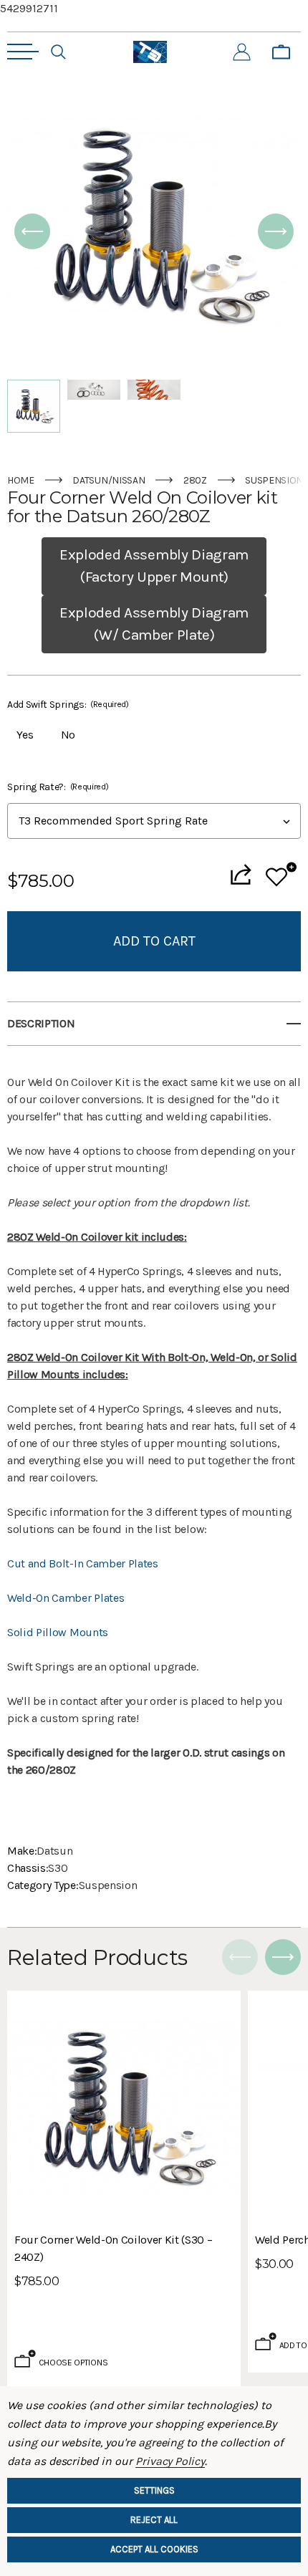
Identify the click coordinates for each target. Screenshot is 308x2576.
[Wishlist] (281, 874)
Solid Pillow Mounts (58, 1632)
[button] (32, 231)
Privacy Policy (170, 2461)
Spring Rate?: (58, 787)
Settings (154, 2490)
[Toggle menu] (23, 52)
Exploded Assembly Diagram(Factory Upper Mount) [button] (154, 566)
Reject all (154, 2520)
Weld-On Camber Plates (66, 1598)
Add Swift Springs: (68, 705)
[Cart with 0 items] (281, 52)
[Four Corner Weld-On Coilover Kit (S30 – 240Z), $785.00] (124, 2108)
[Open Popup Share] (241, 874)
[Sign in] (242, 52)
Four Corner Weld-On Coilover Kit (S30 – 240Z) (114, 2248)
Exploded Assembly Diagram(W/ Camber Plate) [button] (154, 624)
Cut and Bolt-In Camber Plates (83, 1563)
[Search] (58, 52)
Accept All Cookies (154, 2549)
